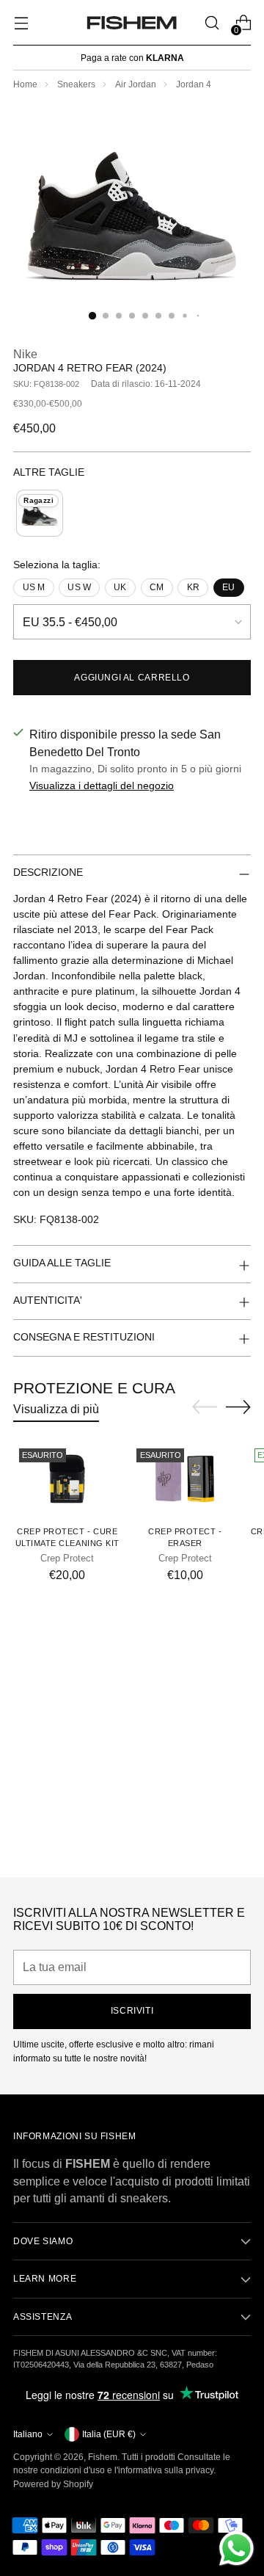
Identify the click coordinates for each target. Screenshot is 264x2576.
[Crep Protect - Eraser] (184, 1479)
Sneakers (76, 84)
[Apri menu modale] (21, 23)
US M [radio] (34, 587)
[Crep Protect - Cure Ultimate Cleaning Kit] (67, 1479)
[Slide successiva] (238, 1407)
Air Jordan (136, 84)
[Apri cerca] (212, 23)
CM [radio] (157, 587)
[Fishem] (132, 23)
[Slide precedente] (205, 1407)
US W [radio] (79, 587)
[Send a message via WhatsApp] (236, 2548)
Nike (25, 354)
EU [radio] (228, 587)
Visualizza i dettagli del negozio (102, 786)
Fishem (103, 2457)
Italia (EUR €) (109, 2434)
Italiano (28, 2434)
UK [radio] (120, 587)
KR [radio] (193, 587)
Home (25, 84)
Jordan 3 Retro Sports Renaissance (132, 1851)
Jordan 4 (194, 84)
